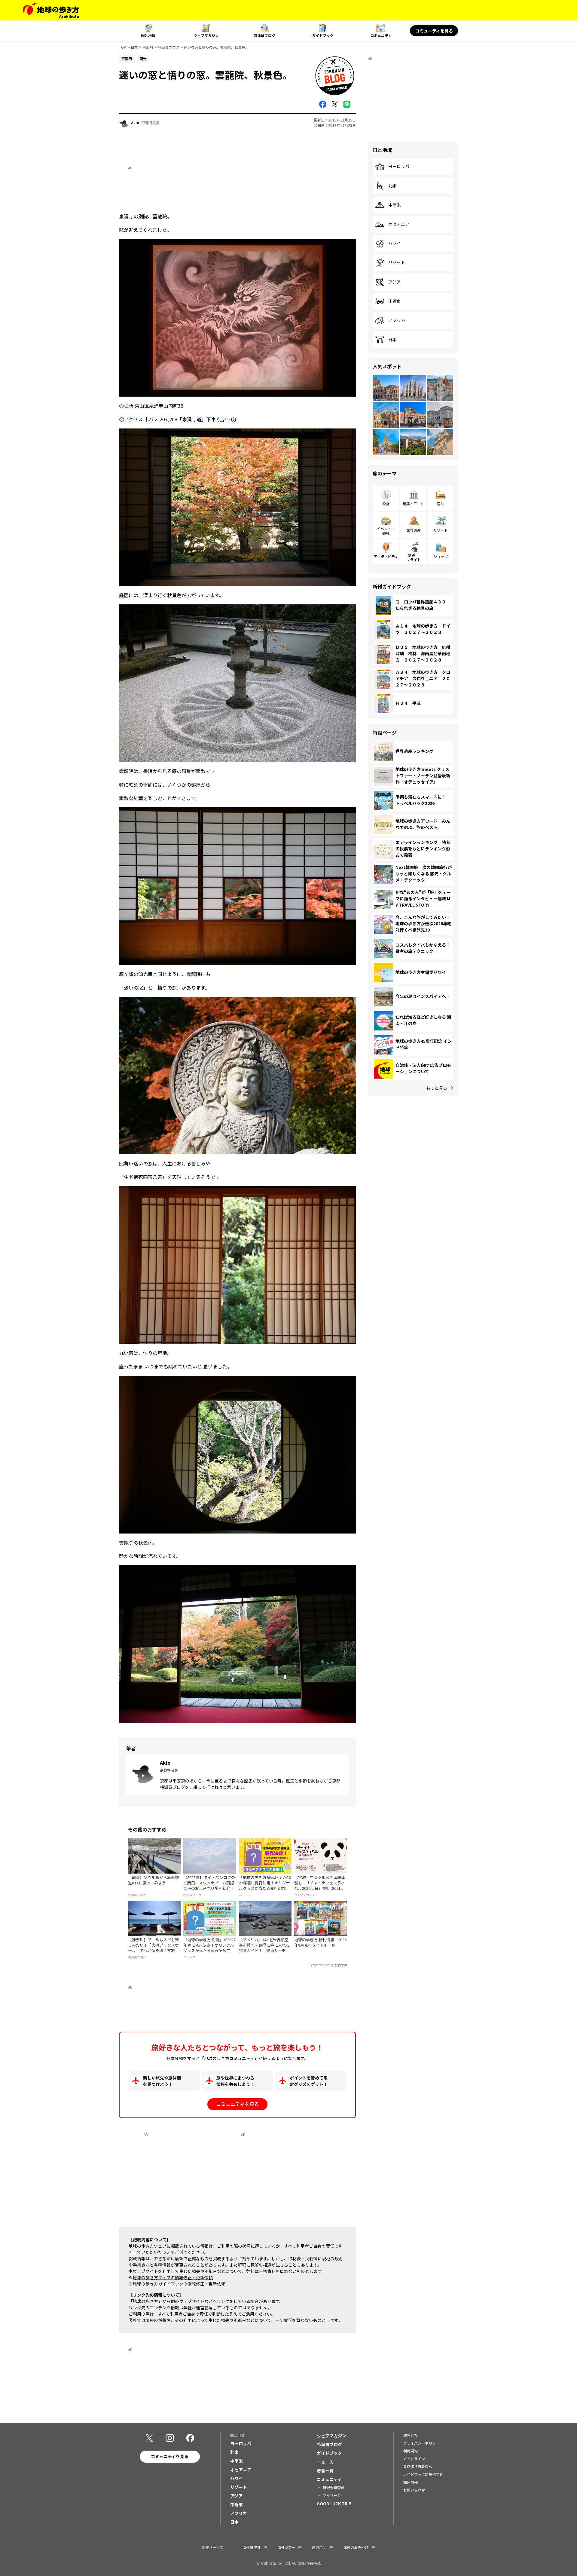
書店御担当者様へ (418, 2466)
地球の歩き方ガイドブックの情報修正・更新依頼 (179, 2284)
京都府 (148, 47)
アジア (394, 282)
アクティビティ (386, 556)
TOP (123, 47)
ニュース (325, 2462)
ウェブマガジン (206, 35)
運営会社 (411, 2435)
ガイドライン (414, 2459)
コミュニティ (381, 35)
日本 (134, 47)
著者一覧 (325, 2470)
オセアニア (399, 224)
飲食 (386, 504)
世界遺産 (414, 530)
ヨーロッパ (399, 167)
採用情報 (411, 2482)
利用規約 (411, 2451)
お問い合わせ (414, 2490)
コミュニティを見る (434, 31)
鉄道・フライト (414, 557)
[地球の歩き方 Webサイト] (51, 10)
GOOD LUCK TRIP (334, 2504)
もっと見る (437, 1088)
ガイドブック (323, 35)
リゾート (397, 263)
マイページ (332, 2495)
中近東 (395, 301)
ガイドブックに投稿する (423, 2474)
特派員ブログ (264, 35)
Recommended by (322, 1965)
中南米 (395, 205)
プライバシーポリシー (421, 2443)
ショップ (441, 556)
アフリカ (397, 321)
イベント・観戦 (386, 531)
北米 (392, 186)
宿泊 (441, 504)
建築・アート (413, 504)
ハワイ (395, 244)
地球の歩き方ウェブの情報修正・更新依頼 (173, 2277)
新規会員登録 (334, 2487)
